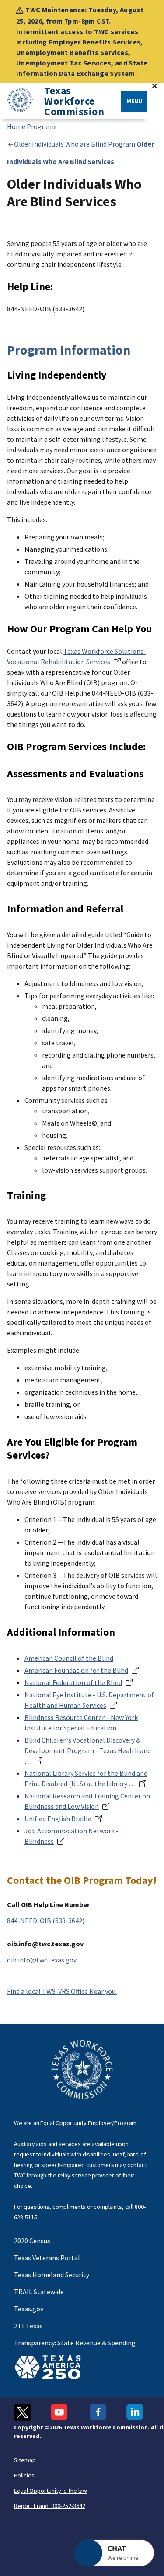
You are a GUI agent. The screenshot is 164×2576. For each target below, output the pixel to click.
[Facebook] (98, 2412)
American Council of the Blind (69, 1658)
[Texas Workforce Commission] (17, 101)
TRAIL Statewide (39, 2292)
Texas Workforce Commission (74, 101)
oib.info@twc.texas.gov (42, 1960)
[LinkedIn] (135, 2412)
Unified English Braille (58, 1819)
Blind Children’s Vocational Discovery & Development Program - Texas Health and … (88, 1750)
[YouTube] (60, 2412)
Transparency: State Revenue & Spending (75, 2343)
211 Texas (28, 2326)
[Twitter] (23, 2412)
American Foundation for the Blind (76, 1670)
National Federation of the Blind (73, 1682)
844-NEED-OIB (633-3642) (46, 1921)
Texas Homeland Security (52, 2275)
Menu (134, 101)
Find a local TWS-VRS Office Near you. (62, 1991)
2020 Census (32, 2241)
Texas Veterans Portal (47, 2258)
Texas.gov (29, 2309)
